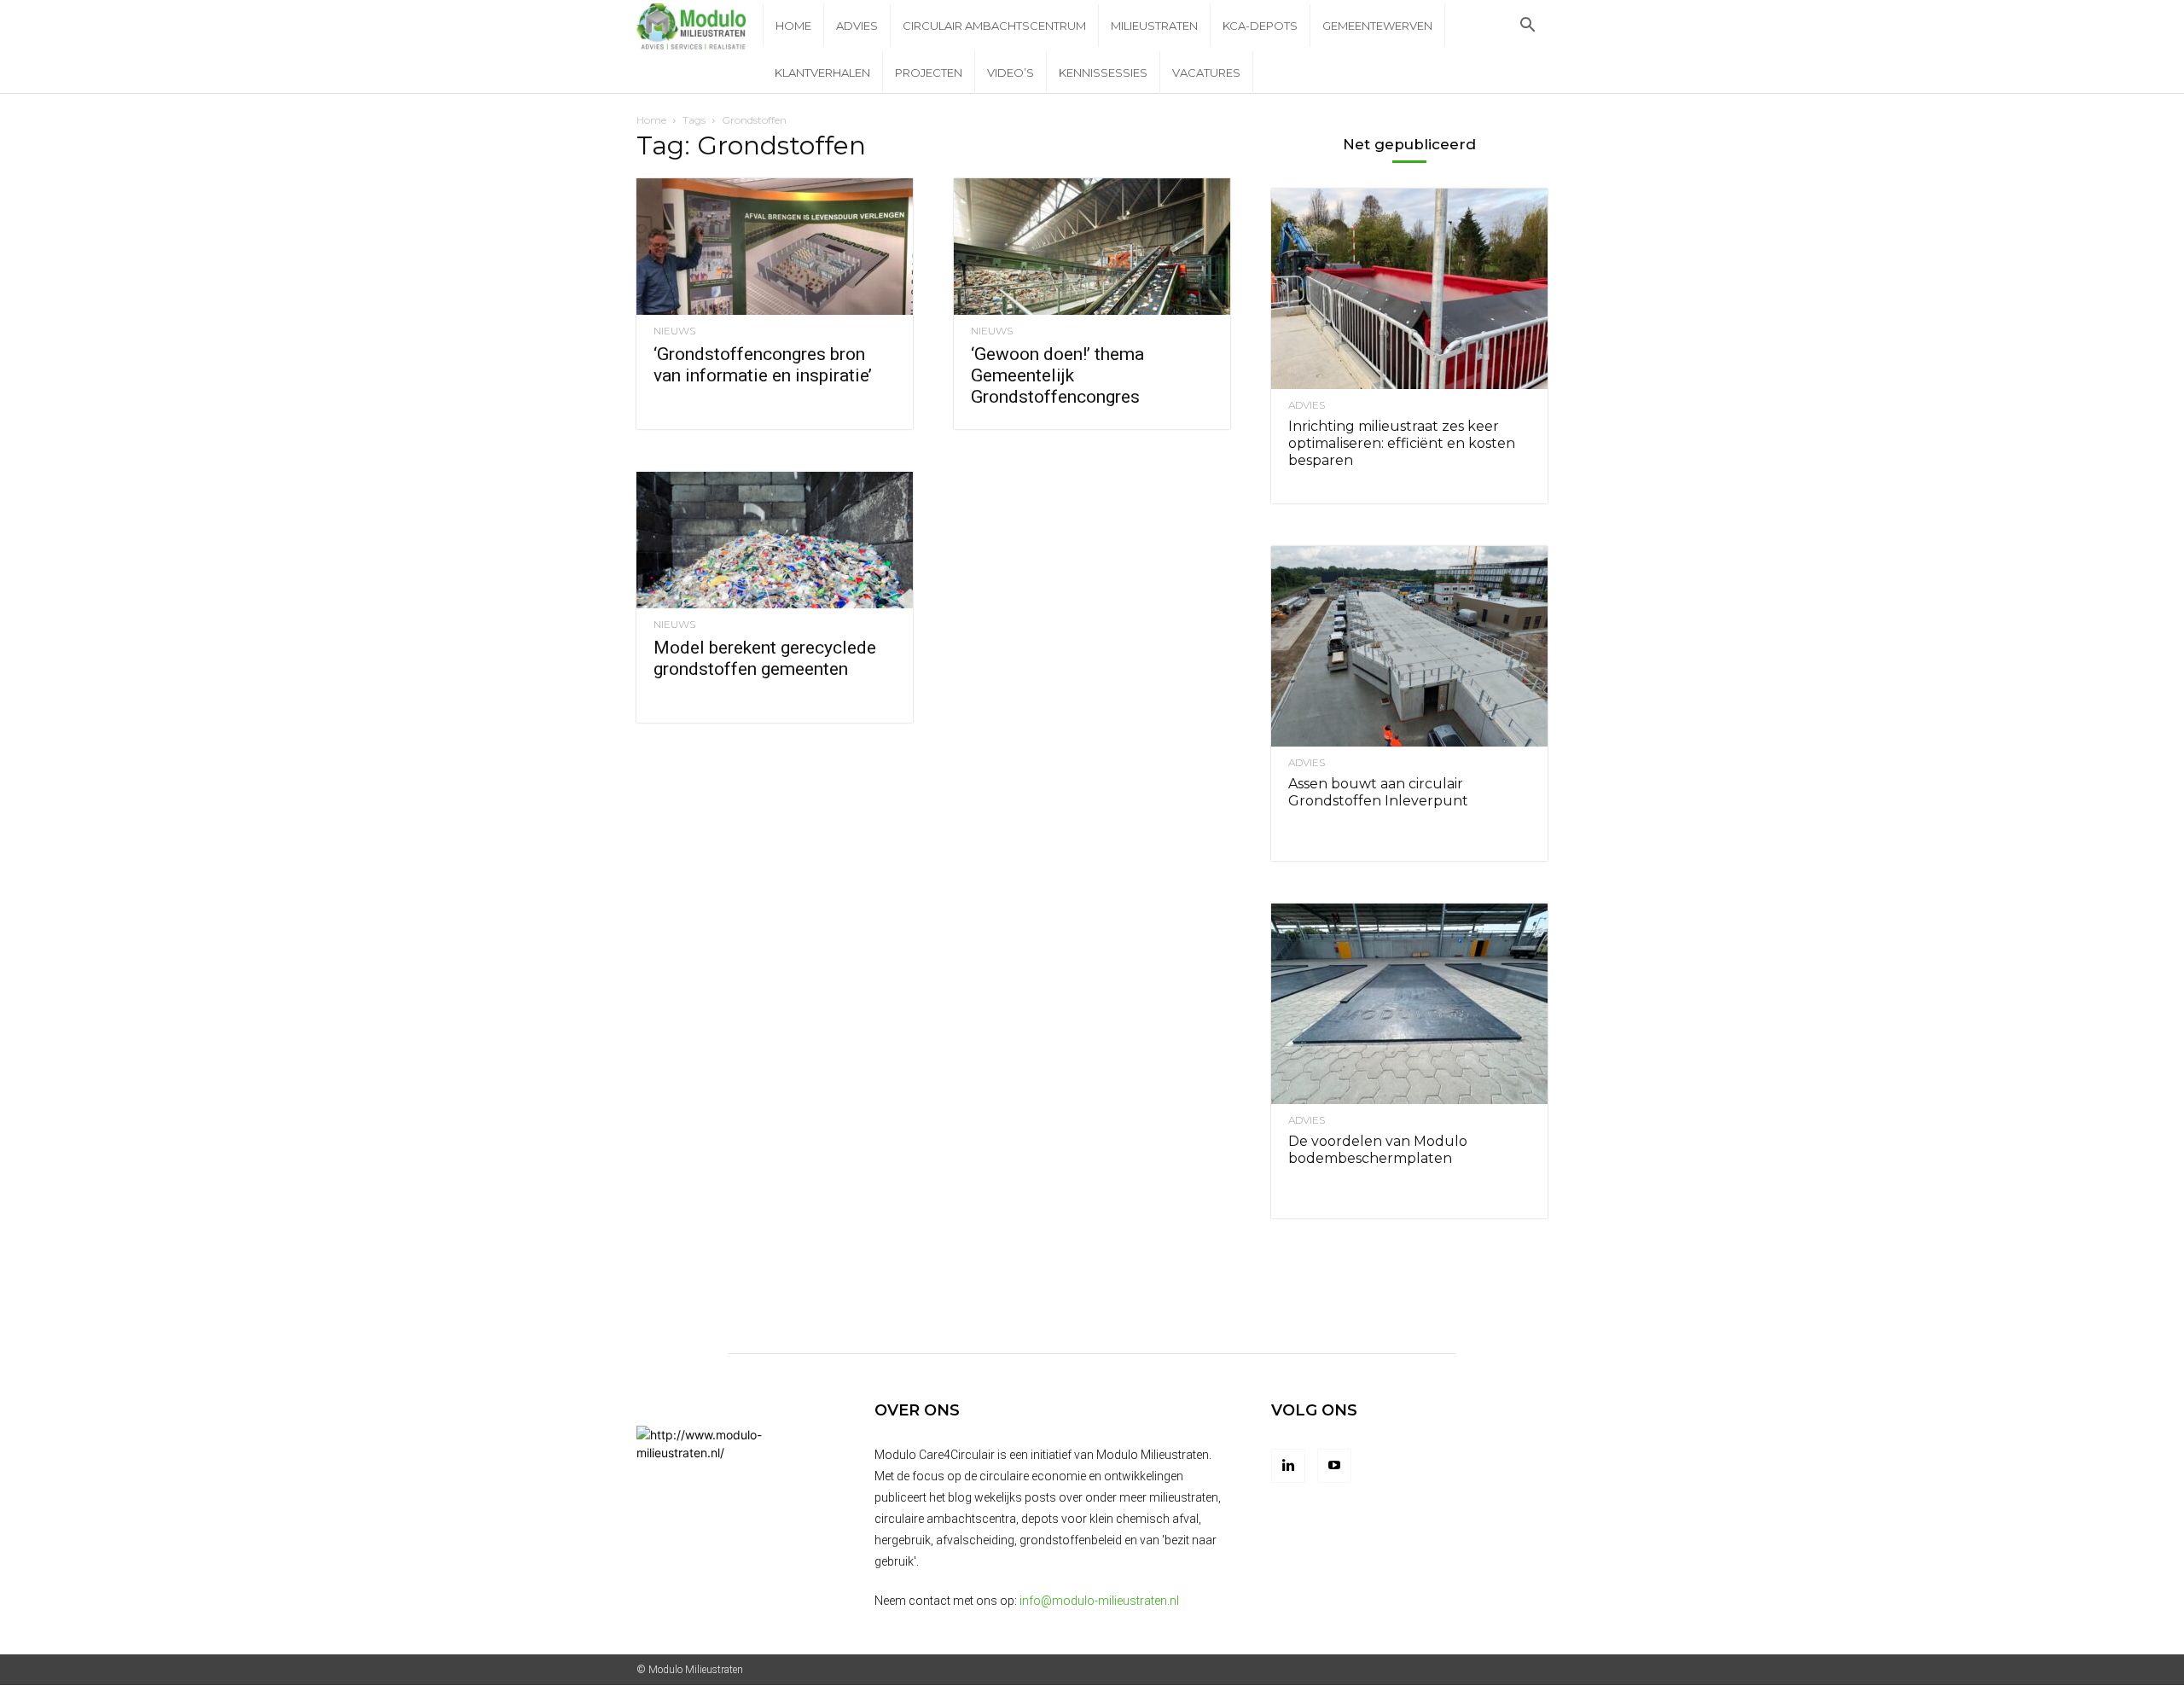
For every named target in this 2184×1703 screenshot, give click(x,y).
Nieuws (674, 331)
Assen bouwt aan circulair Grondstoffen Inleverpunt (1378, 792)
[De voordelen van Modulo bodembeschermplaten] (1409, 1004)
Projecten (929, 73)
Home (793, 26)
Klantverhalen (822, 73)
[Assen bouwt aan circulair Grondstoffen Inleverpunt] (1409, 646)
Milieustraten (1154, 26)
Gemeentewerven (1377, 26)
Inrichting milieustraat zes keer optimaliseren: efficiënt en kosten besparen (1402, 443)
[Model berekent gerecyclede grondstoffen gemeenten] (775, 540)
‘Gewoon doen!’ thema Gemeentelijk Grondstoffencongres (1057, 375)
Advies (857, 26)
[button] (1527, 27)
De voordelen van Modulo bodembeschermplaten (1378, 1150)
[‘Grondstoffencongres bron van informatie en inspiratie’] (775, 247)
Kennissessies (1103, 73)
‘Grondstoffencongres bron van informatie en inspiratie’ (763, 365)
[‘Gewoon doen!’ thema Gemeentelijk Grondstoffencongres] (1092, 247)
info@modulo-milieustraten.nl (1099, 1601)
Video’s (1011, 73)
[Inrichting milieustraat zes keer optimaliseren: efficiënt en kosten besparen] (1409, 289)
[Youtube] (1334, 1466)
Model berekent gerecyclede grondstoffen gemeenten (765, 658)
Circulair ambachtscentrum (994, 26)
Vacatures (1206, 73)
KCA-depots (1260, 26)
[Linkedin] (1288, 1466)
